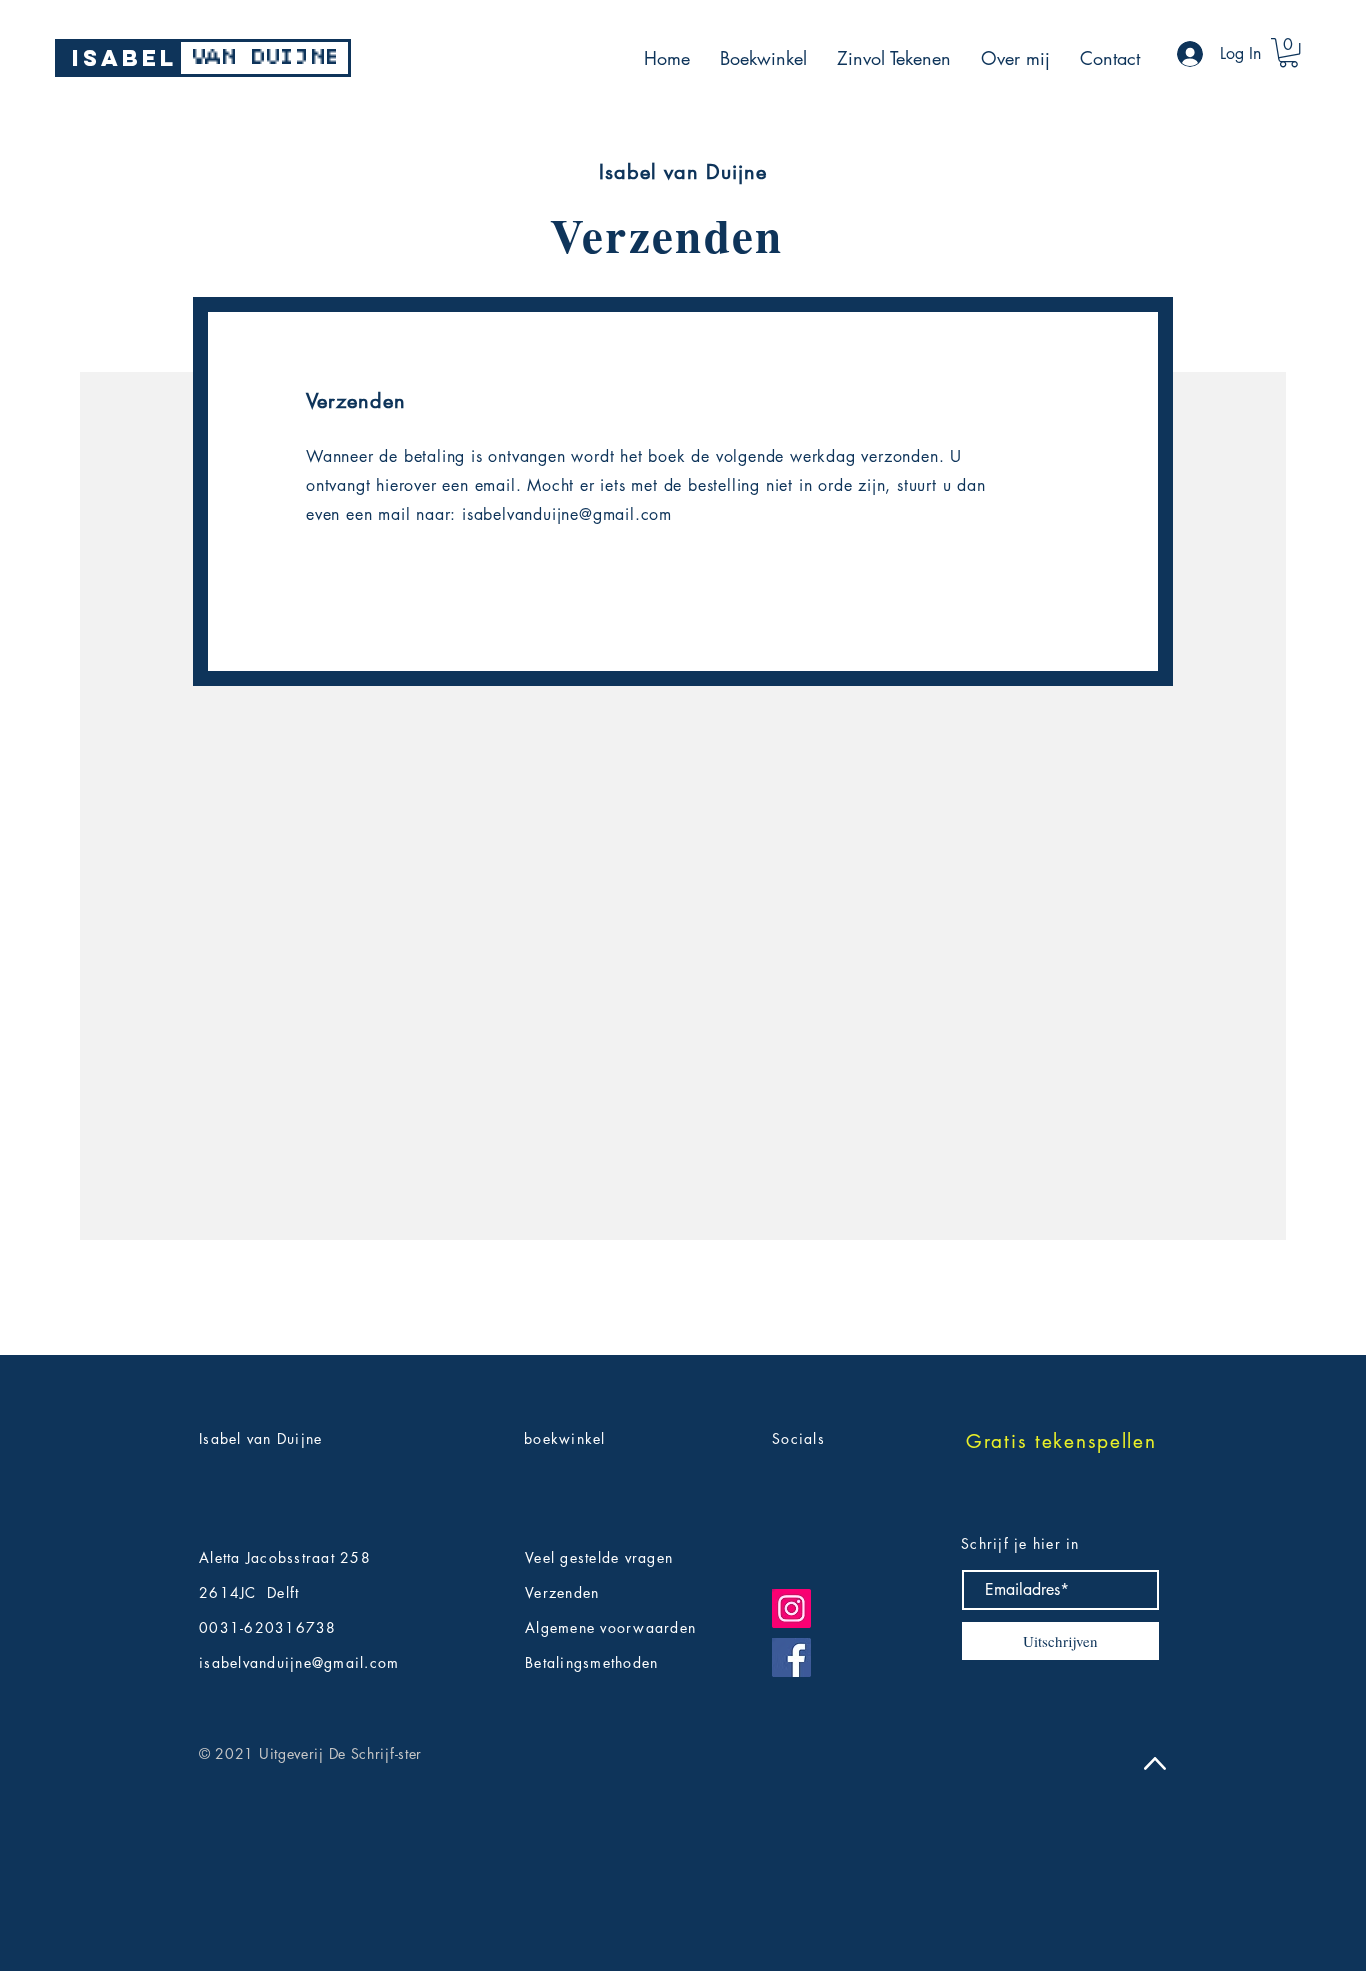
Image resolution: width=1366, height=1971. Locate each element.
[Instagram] (791, 1608)
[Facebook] (791, 1657)
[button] (1288, 52)
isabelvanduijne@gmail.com (567, 514)
